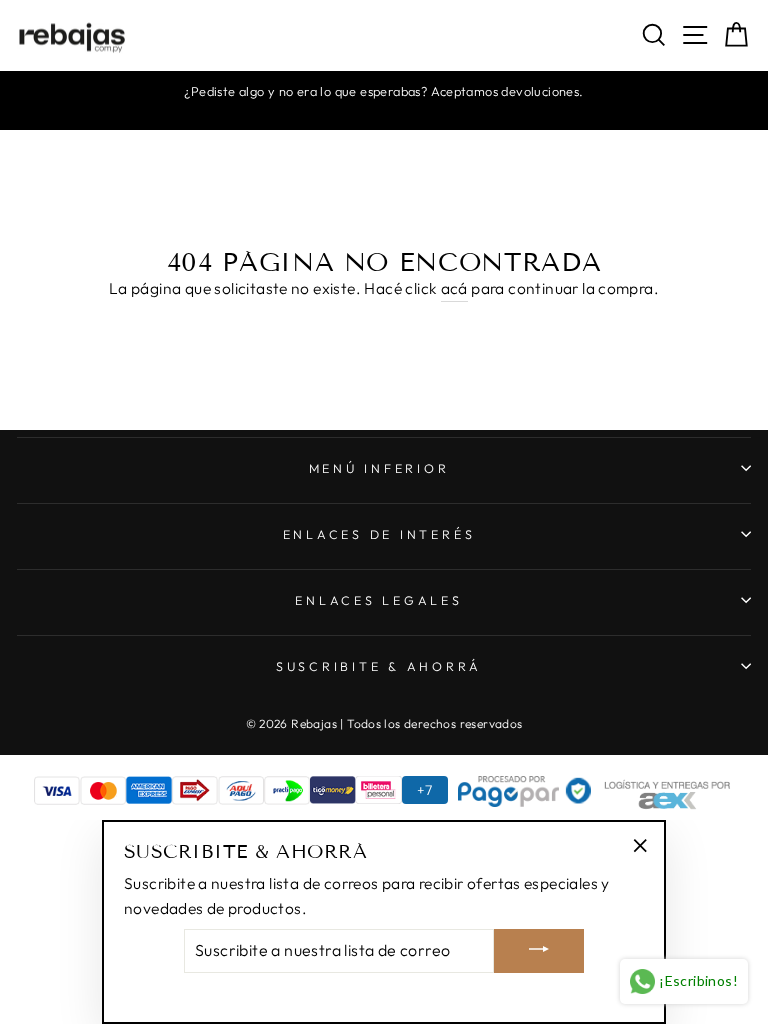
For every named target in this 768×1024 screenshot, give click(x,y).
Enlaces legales (378, 600)
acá (454, 288)
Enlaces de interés (379, 534)
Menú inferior (379, 468)
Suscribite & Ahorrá (379, 666)
